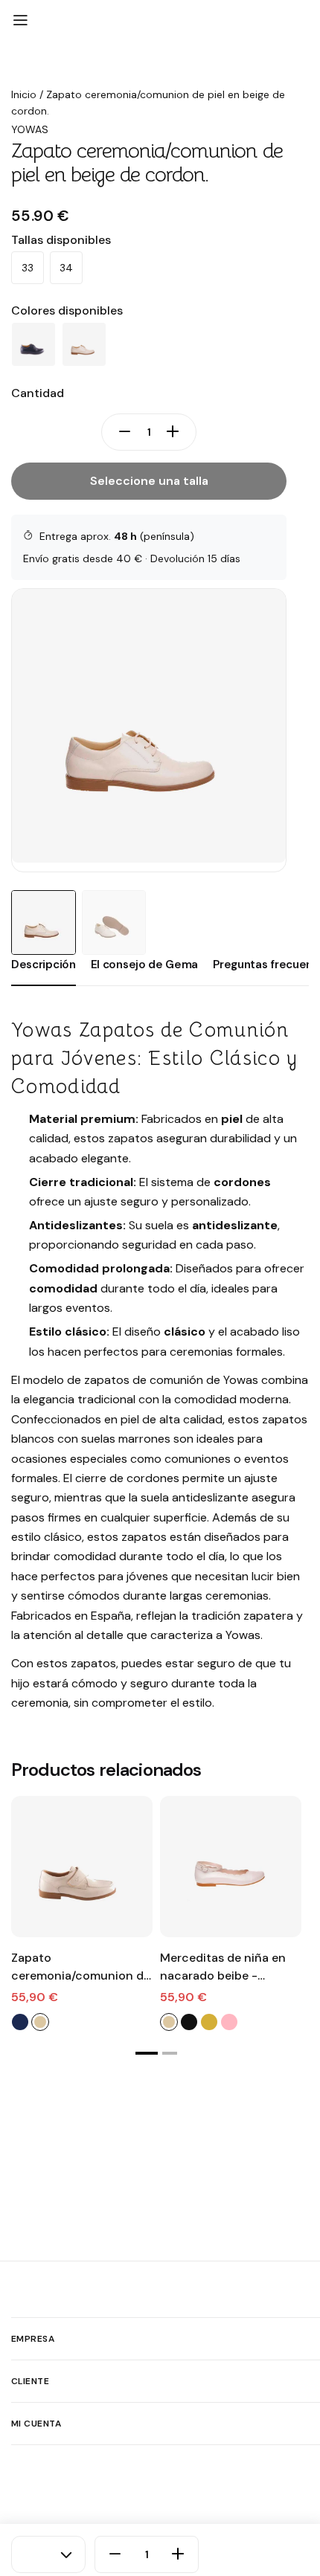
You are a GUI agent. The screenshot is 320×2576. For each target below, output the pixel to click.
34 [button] (66, 268)
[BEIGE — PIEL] (84, 344)
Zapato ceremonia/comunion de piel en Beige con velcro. (81, 1967)
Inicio (24, 94)
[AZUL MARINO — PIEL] (33, 344)
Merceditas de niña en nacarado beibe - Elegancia (223, 1967)
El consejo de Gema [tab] (145, 965)
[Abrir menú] (20, 21)
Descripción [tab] (44, 965)
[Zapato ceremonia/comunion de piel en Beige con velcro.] (82, 1867)
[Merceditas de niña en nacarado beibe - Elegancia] (231, 1867)
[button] (147, 2053)
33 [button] (28, 268)
